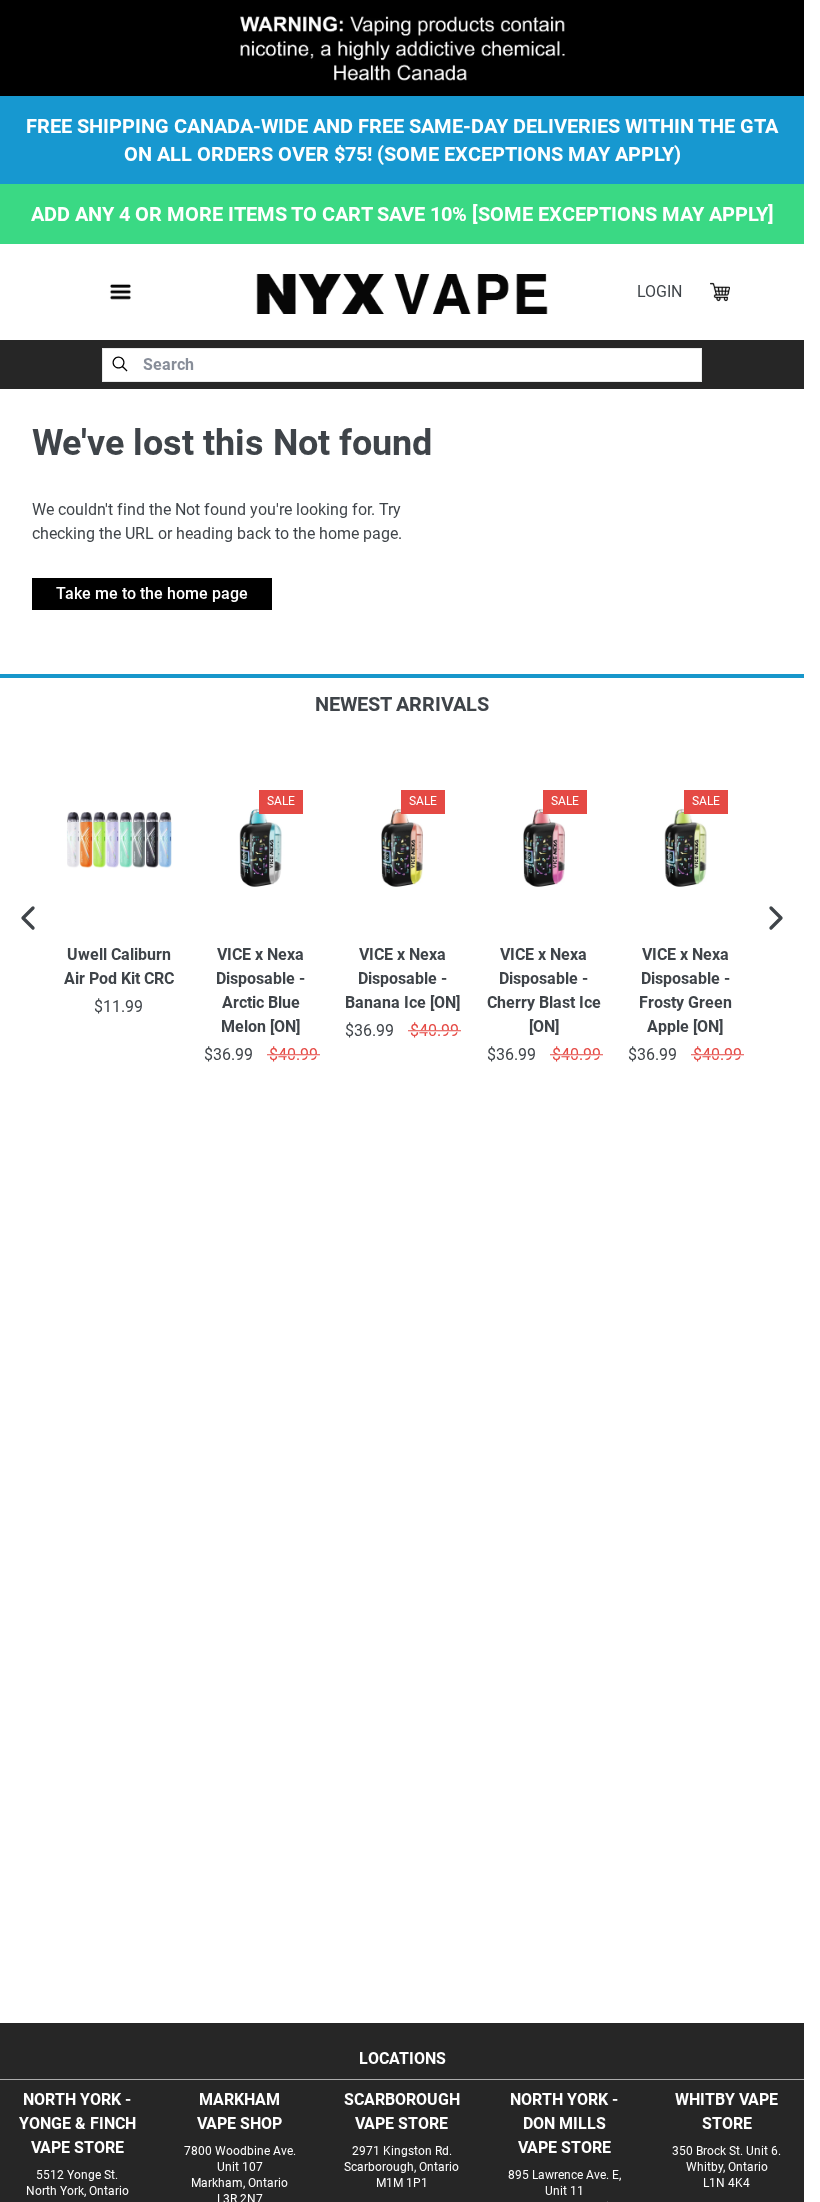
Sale (281, 801)
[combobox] (402, 365)
